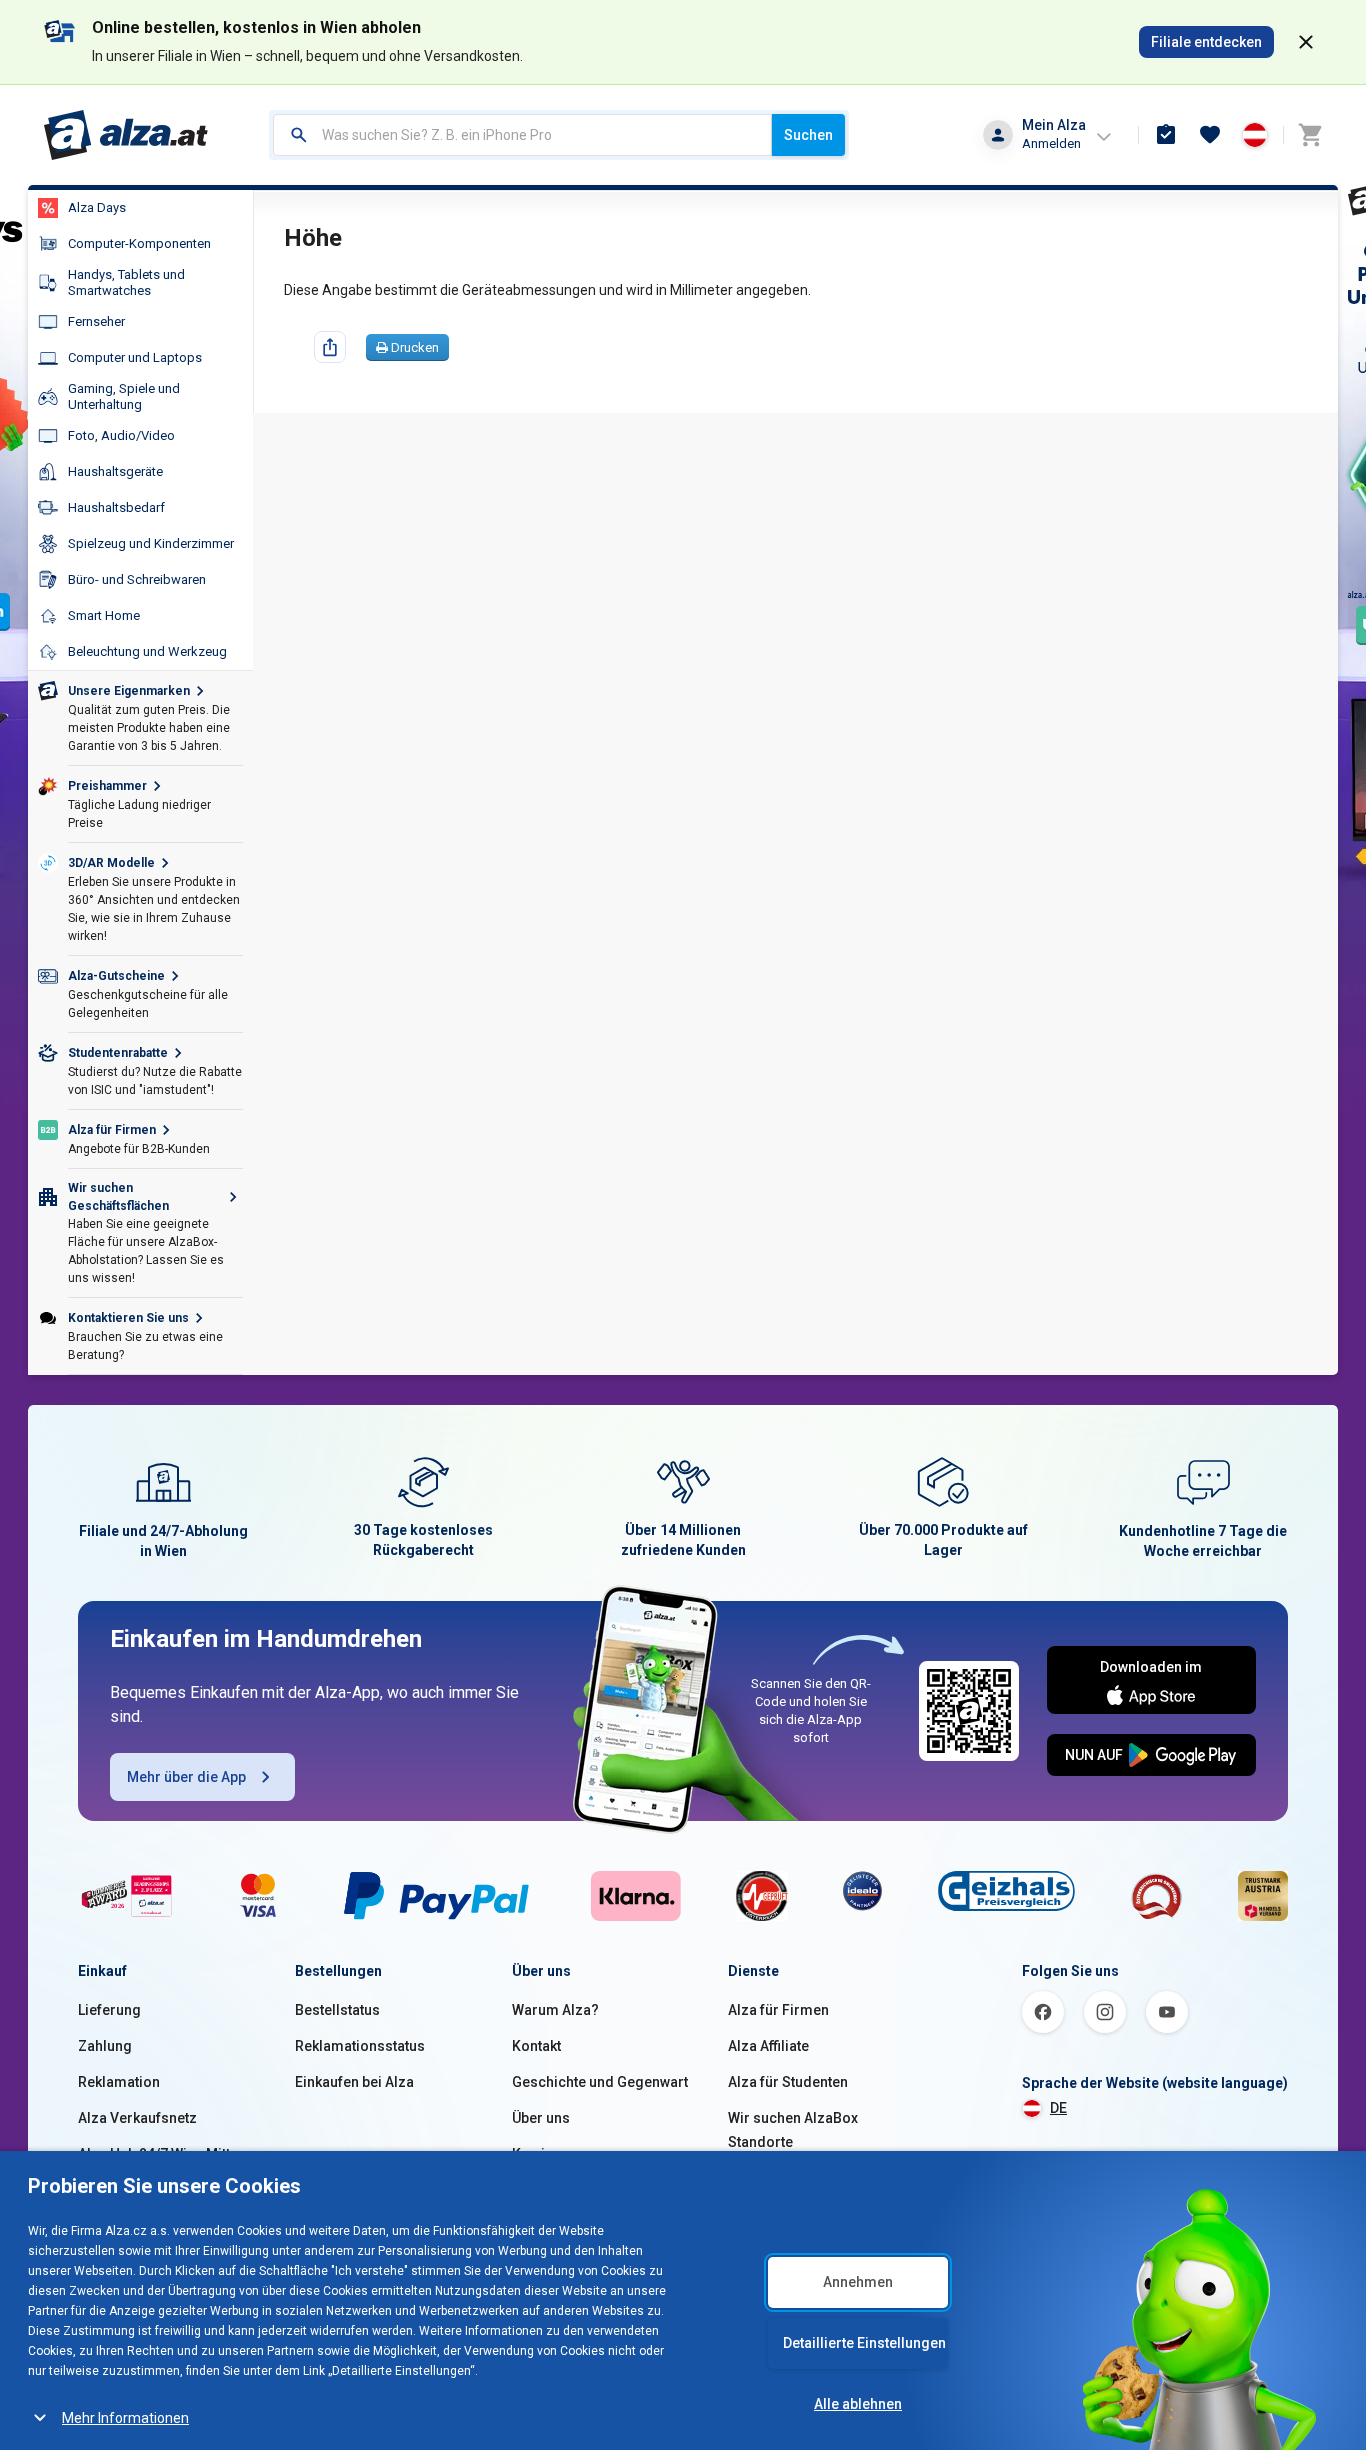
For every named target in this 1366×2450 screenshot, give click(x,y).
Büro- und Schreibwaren (137, 579)
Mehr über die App (186, 1777)
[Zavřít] (1306, 42)
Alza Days (97, 207)
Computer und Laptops (135, 357)
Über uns (541, 2118)
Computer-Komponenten (139, 243)
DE (1058, 2108)
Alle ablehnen (858, 2404)
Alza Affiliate (768, 2046)
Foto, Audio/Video (121, 435)
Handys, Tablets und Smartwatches (126, 282)
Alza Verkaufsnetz (137, 2118)
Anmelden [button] (1051, 143)
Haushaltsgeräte (115, 471)
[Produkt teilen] (330, 347)
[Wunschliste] (1210, 135)
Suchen (808, 135)
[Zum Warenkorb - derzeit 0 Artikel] (1310, 135)
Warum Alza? (555, 2010)
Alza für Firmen (778, 2010)
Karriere (539, 2154)
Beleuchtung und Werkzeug (147, 651)
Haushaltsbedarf (116, 507)
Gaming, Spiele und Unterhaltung (124, 396)
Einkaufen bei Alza (354, 2082)
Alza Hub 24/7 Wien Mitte (158, 2154)
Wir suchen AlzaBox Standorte (793, 2130)
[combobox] (522, 135)
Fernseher (96, 321)
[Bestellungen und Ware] (1166, 135)
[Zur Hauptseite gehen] (126, 135)
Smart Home (104, 615)
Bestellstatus (337, 2010)
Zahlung (105, 2046)
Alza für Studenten (788, 2082)
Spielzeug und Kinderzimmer (151, 543)
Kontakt (536, 2046)
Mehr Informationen (125, 2418)
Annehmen (858, 2282)
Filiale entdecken (1206, 42)
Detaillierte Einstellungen (864, 2343)
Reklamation (119, 2082)
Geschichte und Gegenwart (600, 2082)
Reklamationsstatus (360, 2046)
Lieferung (109, 2010)
